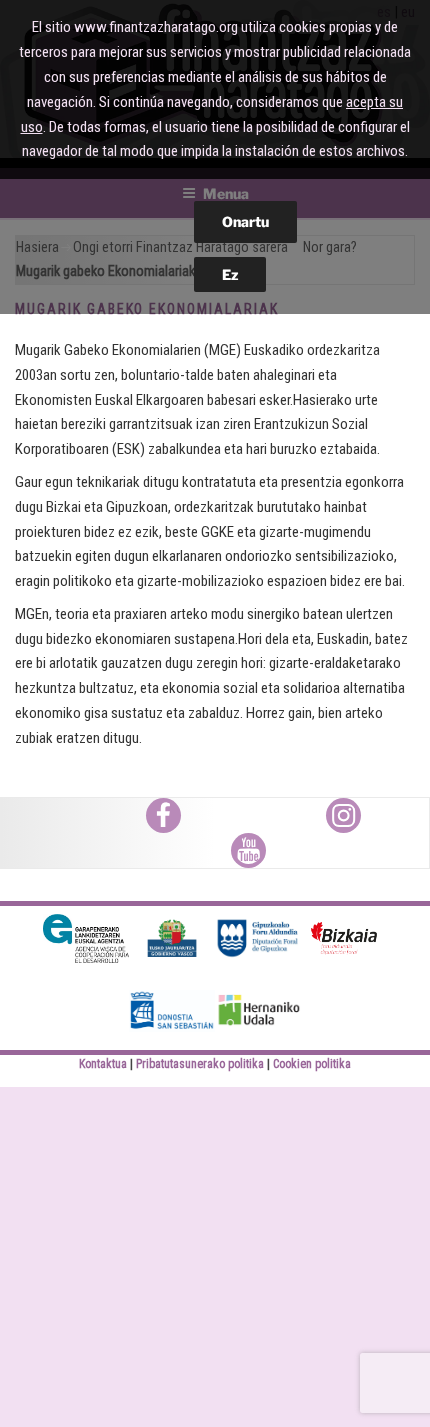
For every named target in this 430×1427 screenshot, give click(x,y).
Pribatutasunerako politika (200, 1064)
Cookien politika (312, 1064)
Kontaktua (103, 1064)
